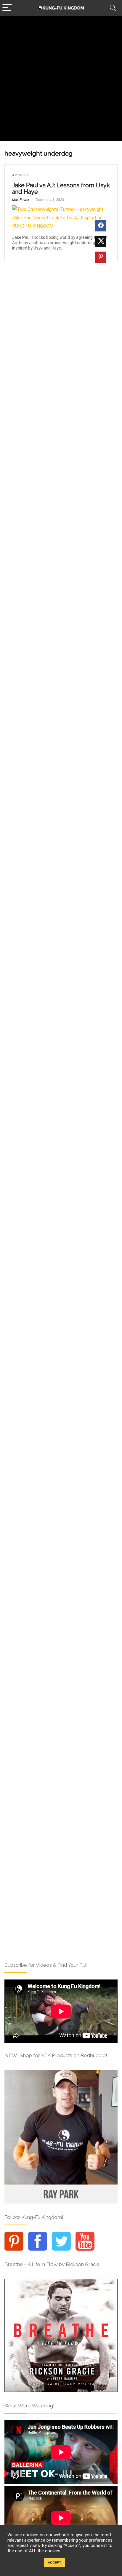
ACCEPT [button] (55, 2563)
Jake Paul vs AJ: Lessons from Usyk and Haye (61, 188)
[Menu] (7, 8)
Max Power (21, 200)
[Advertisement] (61, 80)
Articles (20, 175)
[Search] (113, 8)
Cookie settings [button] (24, 2563)
